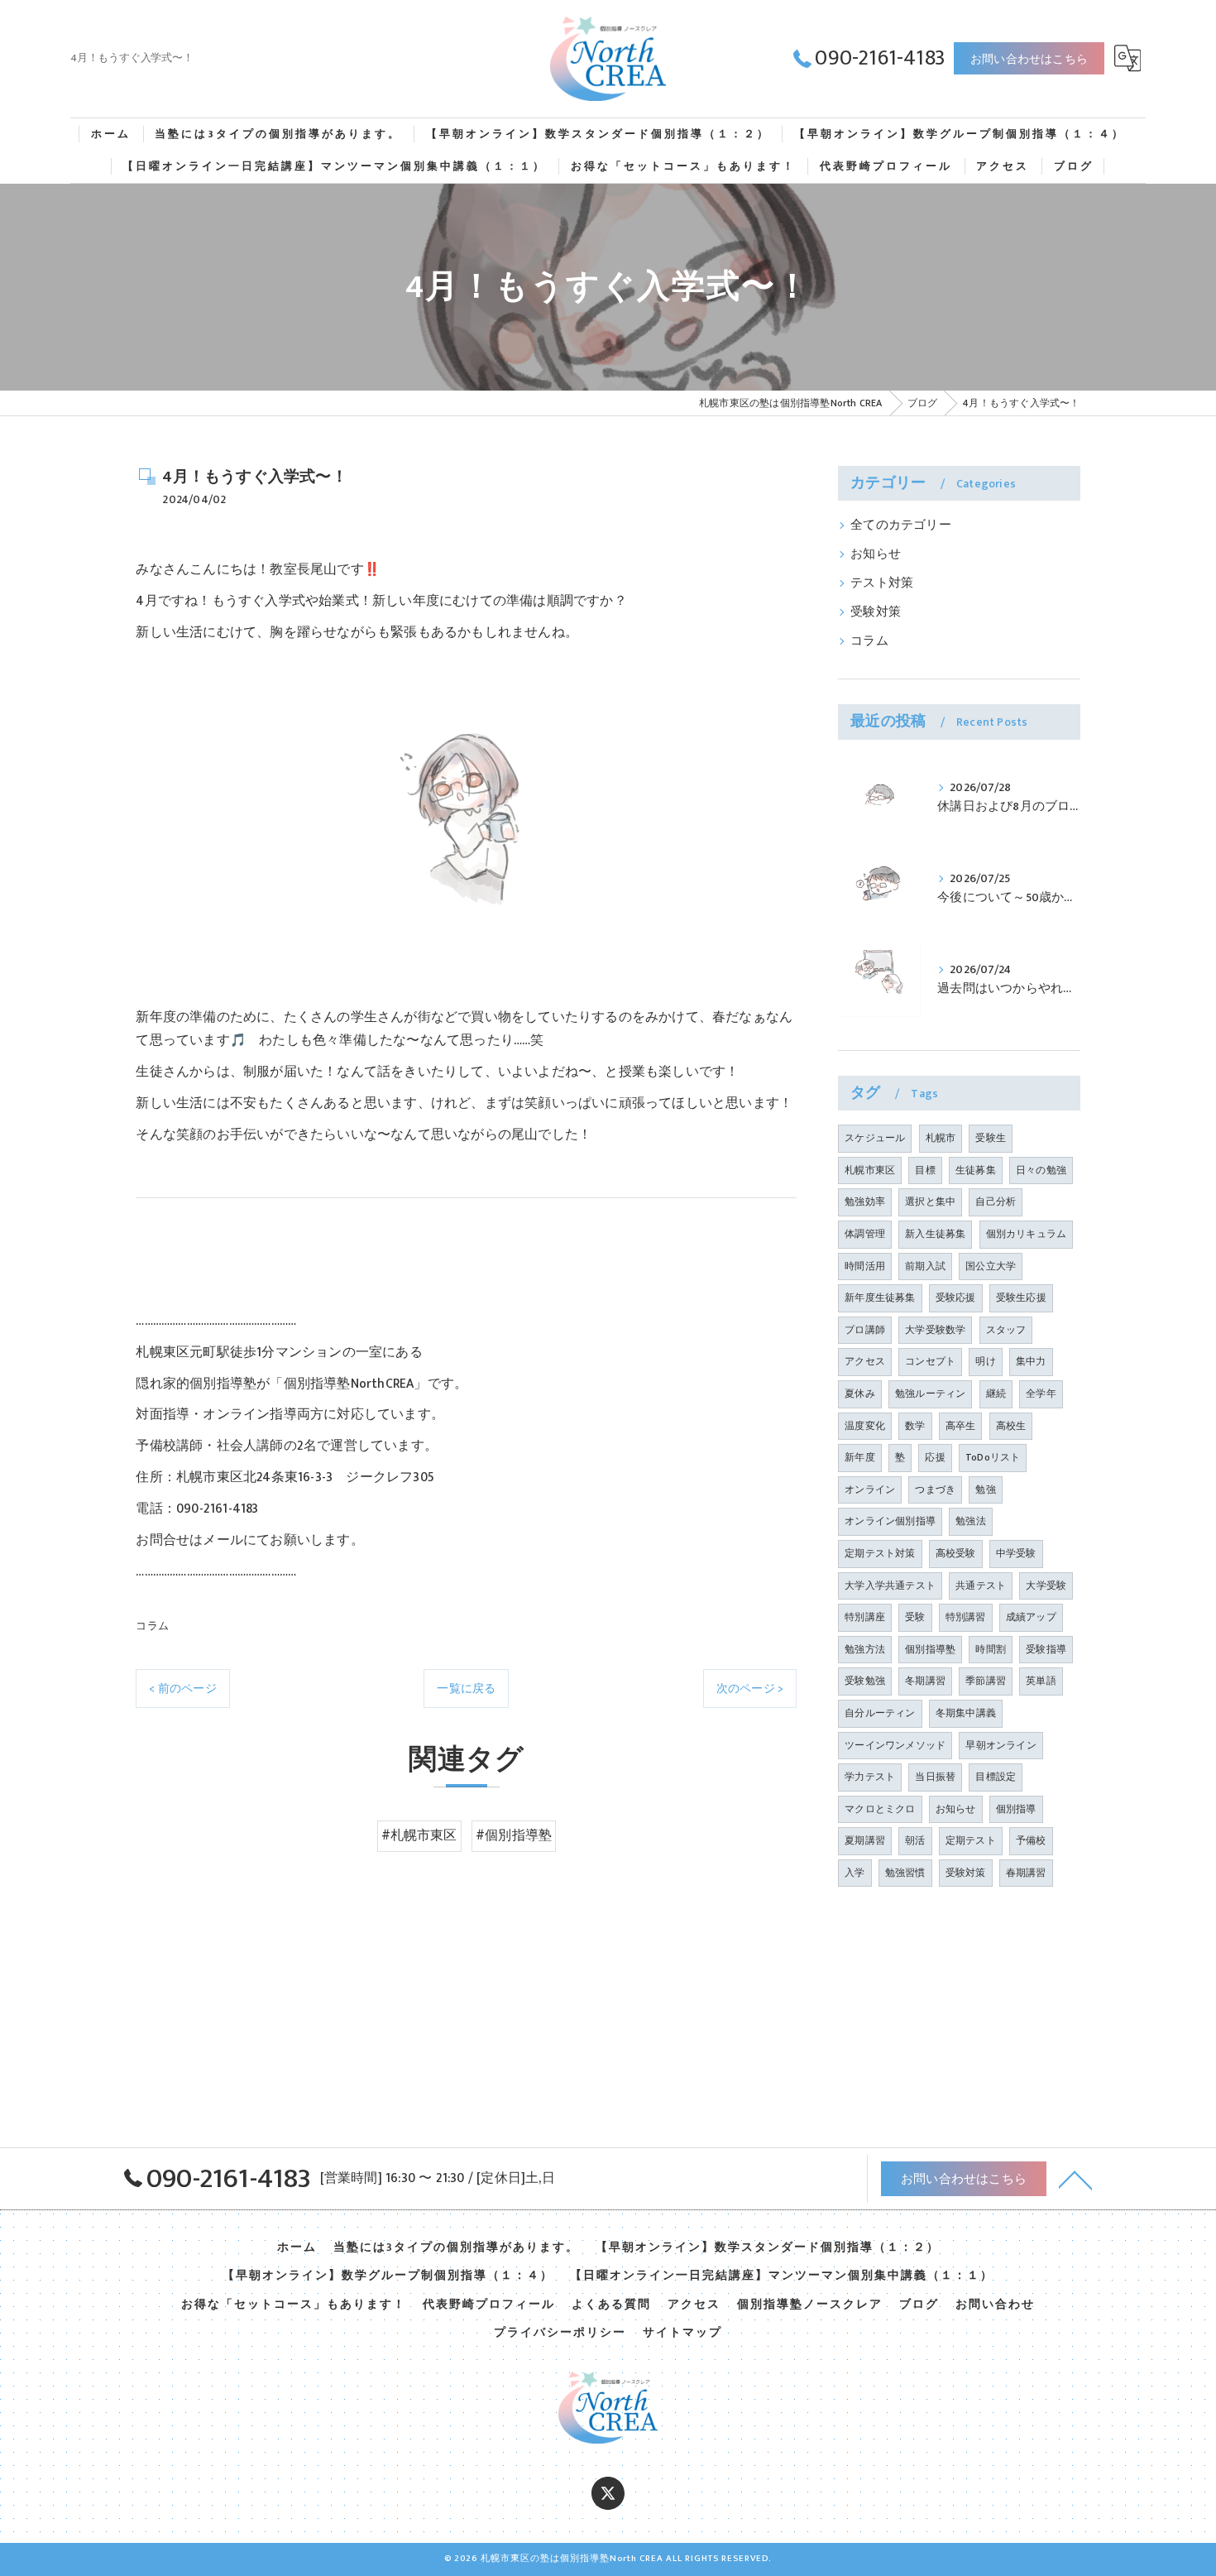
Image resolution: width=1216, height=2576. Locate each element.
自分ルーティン (880, 1713)
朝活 (915, 1840)
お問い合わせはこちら (1029, 59)
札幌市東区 (870, 1170)
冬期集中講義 (966, 1713)
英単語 (1041, 1681)
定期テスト (971, 1840)
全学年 (1041, 1394)
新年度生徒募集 (880, 1298)
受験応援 (956, 1298)
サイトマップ (682, 2333)
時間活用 (865, 1266)
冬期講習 (925, 1681)
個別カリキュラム (1027, 1234)
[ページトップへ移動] (1075, 2179)
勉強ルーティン (930, 1394)
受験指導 (1046, 1649)
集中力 (1031, 1361)
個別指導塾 (930, 1649)
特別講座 (865, 1617)
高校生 (1011, 1426)
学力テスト (870, 1777)
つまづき (935, 1489)
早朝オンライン (1001, 1745)
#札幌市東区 (419, 1835)
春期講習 (1026, 1873)
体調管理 (865, 1234)
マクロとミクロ (880, 1809)
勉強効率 (865, 1202)
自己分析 (996, 1202)
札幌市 (941, 1138)
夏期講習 (865, 1840)
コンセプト (930, 1361)
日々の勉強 (1041, 1170)
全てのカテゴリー (901, 525)
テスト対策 (882, 583)
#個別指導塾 (514, 1835)
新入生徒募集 (935, 1234)
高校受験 (956, 1553)
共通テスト (981, 1585)
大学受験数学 (935, 1330)
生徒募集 (976, 1170)
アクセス (865, 1361)
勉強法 (971, 1521)
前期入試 (925, 1266)
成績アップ (1031, 1617)
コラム (152, 1626)
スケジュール (875, 1138)
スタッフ (1006, 1330)
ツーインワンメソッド (895, 1745)
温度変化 (865, 1426)
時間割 (991, 1649)
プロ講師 (865, 1330)
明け (985, 1361)
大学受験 (1046, 1585)
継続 (996, 1394)
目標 (925, 1170)
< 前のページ (182, 1689)
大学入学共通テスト (890, 1585)
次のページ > (750, 1689)
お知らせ (876, 554)
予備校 (1031, 1840)
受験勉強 (865, 1681)
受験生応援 (1021, 1298)
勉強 (985, 1489)
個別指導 (1016, 1809)
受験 (915, 1617)
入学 (855, 1873)
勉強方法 (865, 1649)
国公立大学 (991, 1266)
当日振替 (935, 1777)
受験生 (991, 1138)
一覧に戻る (466, 1689)
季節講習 (986, 1681)
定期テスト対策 (880, 1553)
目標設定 (996, 1777)
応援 (935, 1457)
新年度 (860, 1457)
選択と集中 (930, 1202)
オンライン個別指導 (890, 1521)
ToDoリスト (993, 1457)
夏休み (860, 1394)
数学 (915, 1426)
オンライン (870, 1489)
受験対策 (876, 612)
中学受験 (1016, 1553)
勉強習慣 (905, 1873)
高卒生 (961, 1426)
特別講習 (966, 1617)
